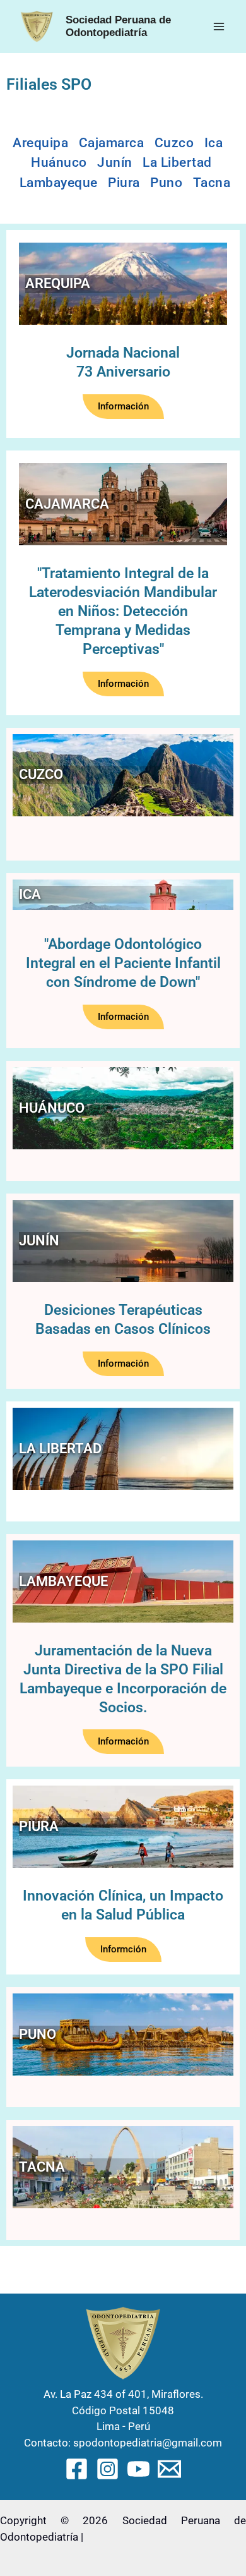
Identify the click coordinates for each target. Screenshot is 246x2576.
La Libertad (177, 162)
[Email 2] (169, 2469)
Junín (115, 162)
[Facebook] (77, 2469)
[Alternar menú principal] (220, 27)
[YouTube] (138, 2469)
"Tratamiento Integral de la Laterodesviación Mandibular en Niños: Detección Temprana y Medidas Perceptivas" (123, 611)
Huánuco (59, 162)
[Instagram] (108, 2469)
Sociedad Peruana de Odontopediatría (118, 26)
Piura (124, 183)
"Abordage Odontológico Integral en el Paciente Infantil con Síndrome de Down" (123, 963)
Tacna (212, 183)
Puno (166, 183)
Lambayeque (59, 183)
